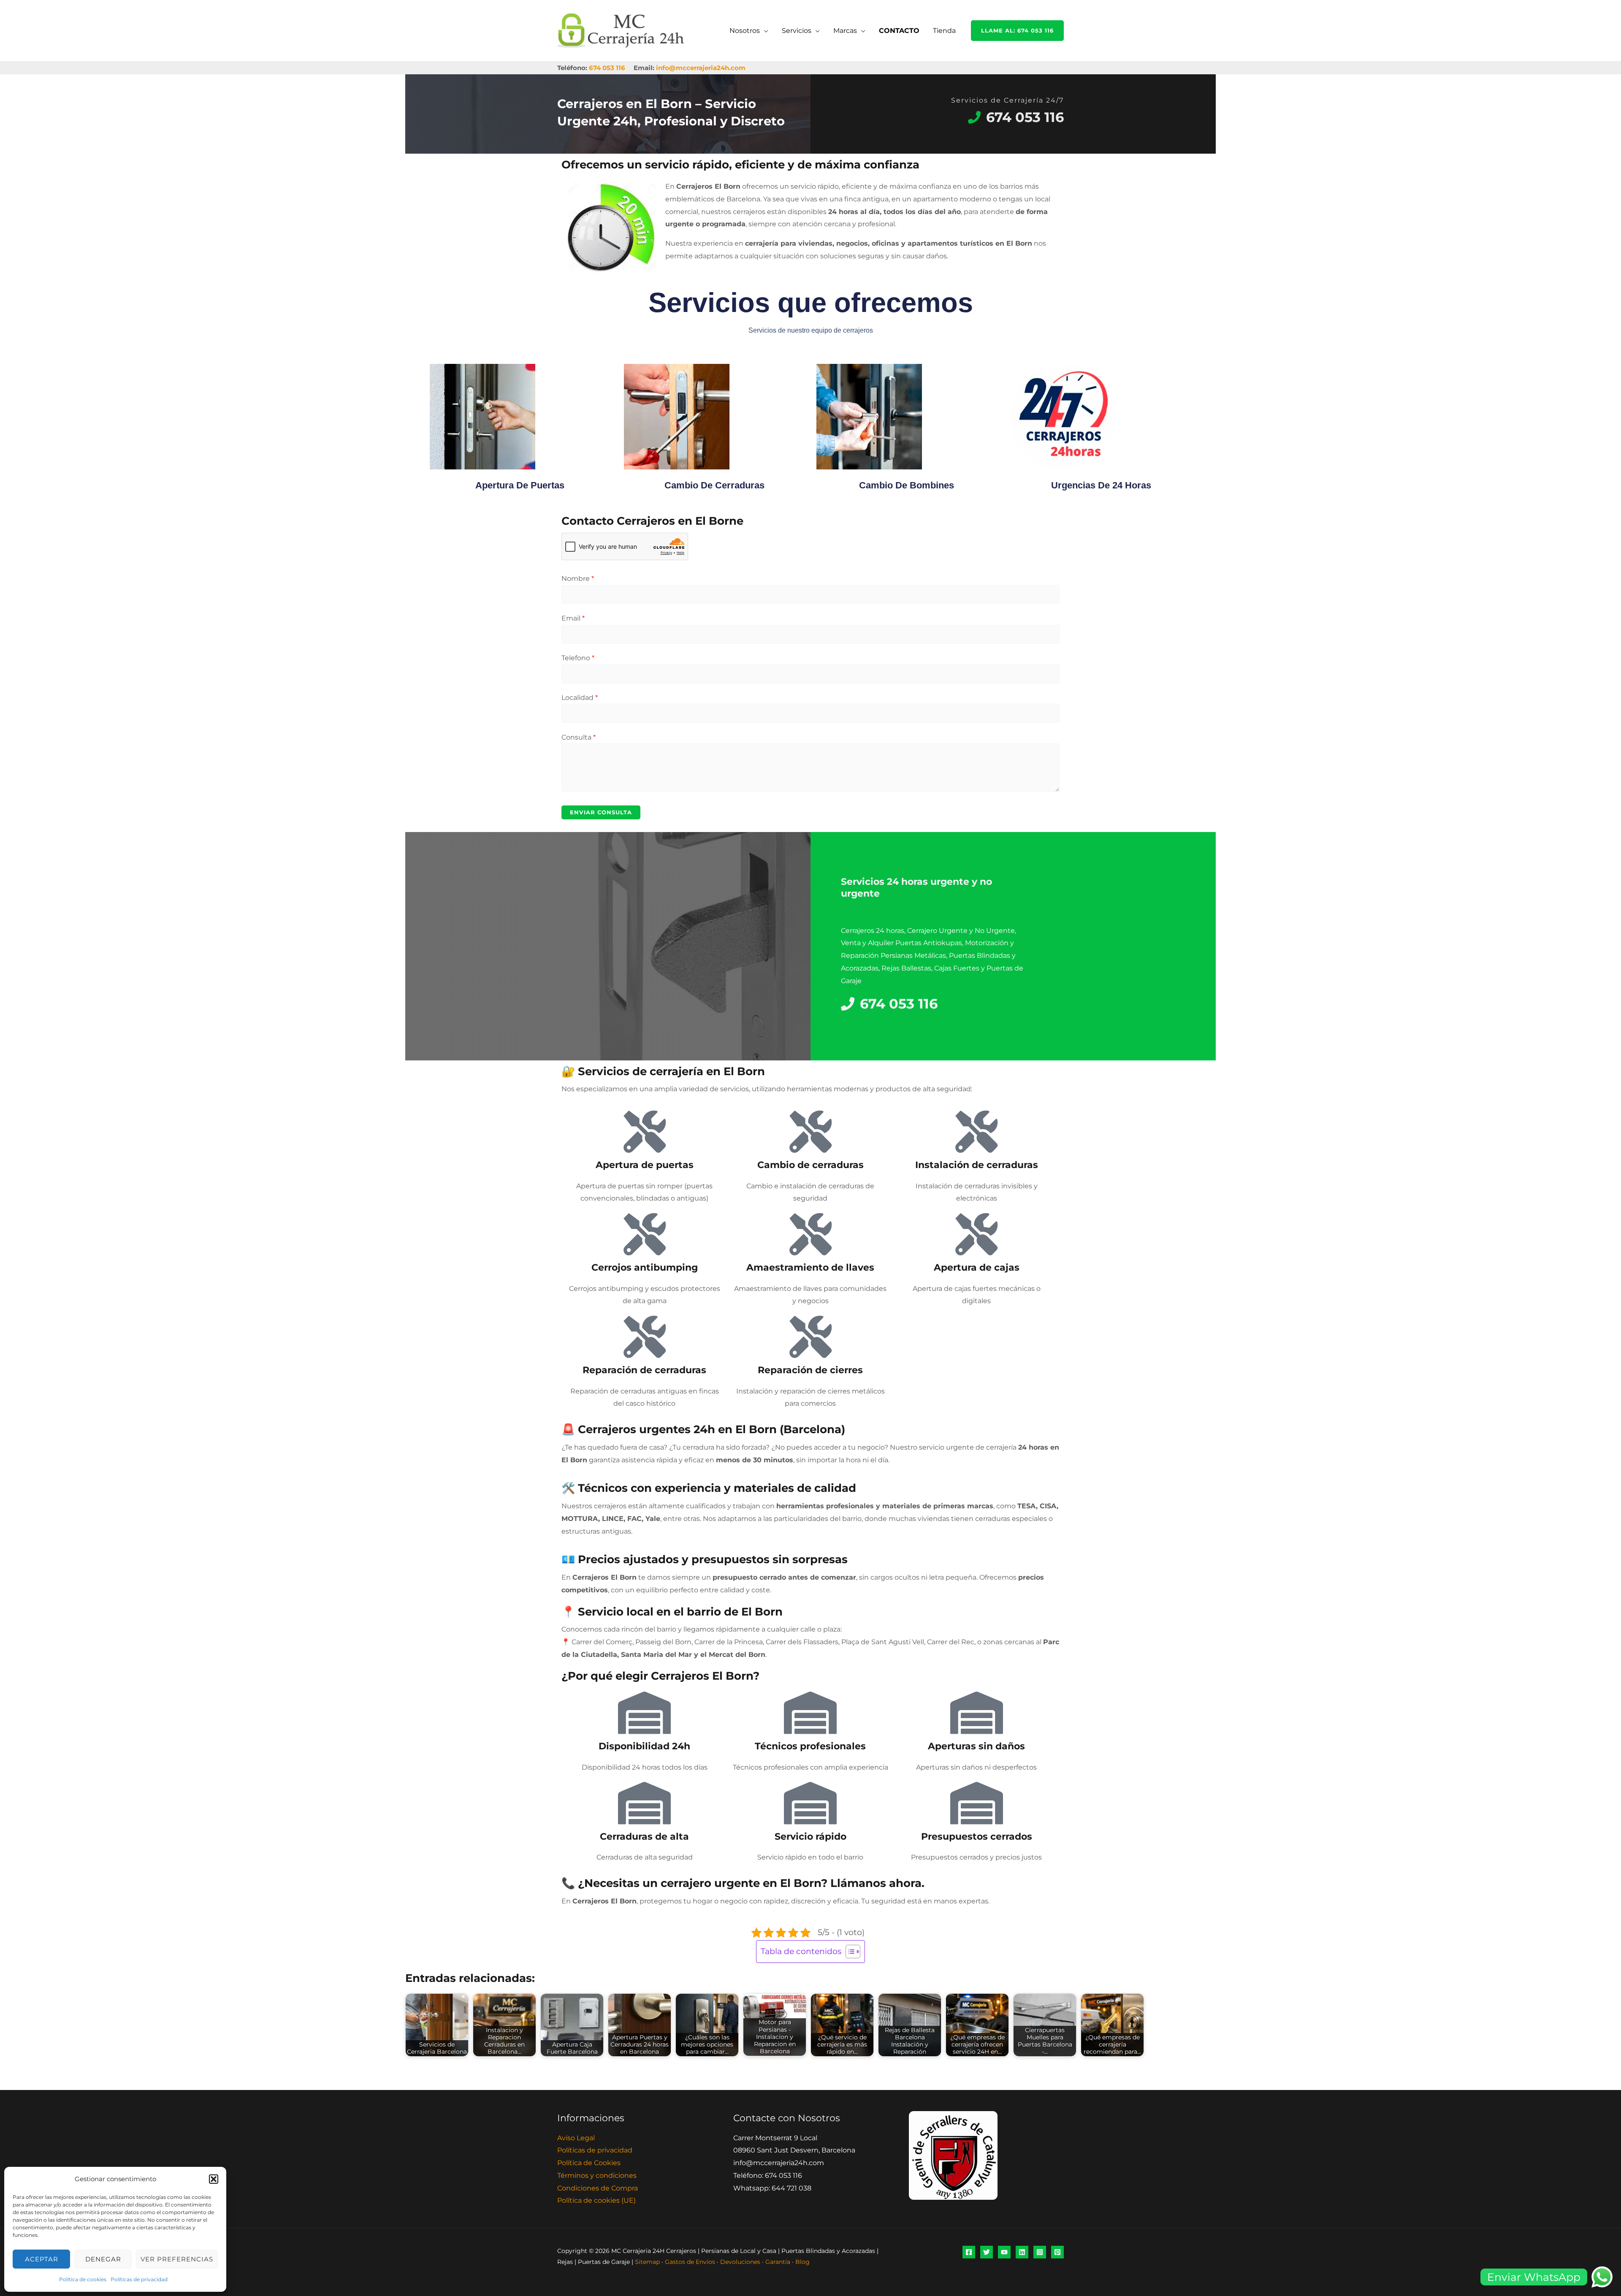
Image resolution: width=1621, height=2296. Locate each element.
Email (573, 618)
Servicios (797, 31)
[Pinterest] (1057, 2252)
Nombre (578, 579)
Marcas (845, 31)
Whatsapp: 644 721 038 (772, 2188)
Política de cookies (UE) (596, 2200)
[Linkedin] (1022, 2252)
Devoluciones (740, 2262)
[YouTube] (1004, 2252)
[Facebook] (969, 2252)
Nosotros (745, 31)
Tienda (944, 31)
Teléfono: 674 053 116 (768, 2175)
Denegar (103, 2259)
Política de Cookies (589, 2163)
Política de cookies (83, 2279)
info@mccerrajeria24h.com (701, 68)
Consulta (579, 737)
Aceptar (42, 2259)
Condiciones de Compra (598, 2188)
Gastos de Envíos (690, 2262)
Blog (802, 2262)
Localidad (580, 698)
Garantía (778, 2262)
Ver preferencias (177, 2259)
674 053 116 (607, 68)
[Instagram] (1040, 2252)
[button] (214, 2179)
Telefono (578, 658)
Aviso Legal (576, 2138)
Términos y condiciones (597, 2175)
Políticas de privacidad (139, 2279)
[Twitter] (987, 2252)
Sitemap (647, 2262)
